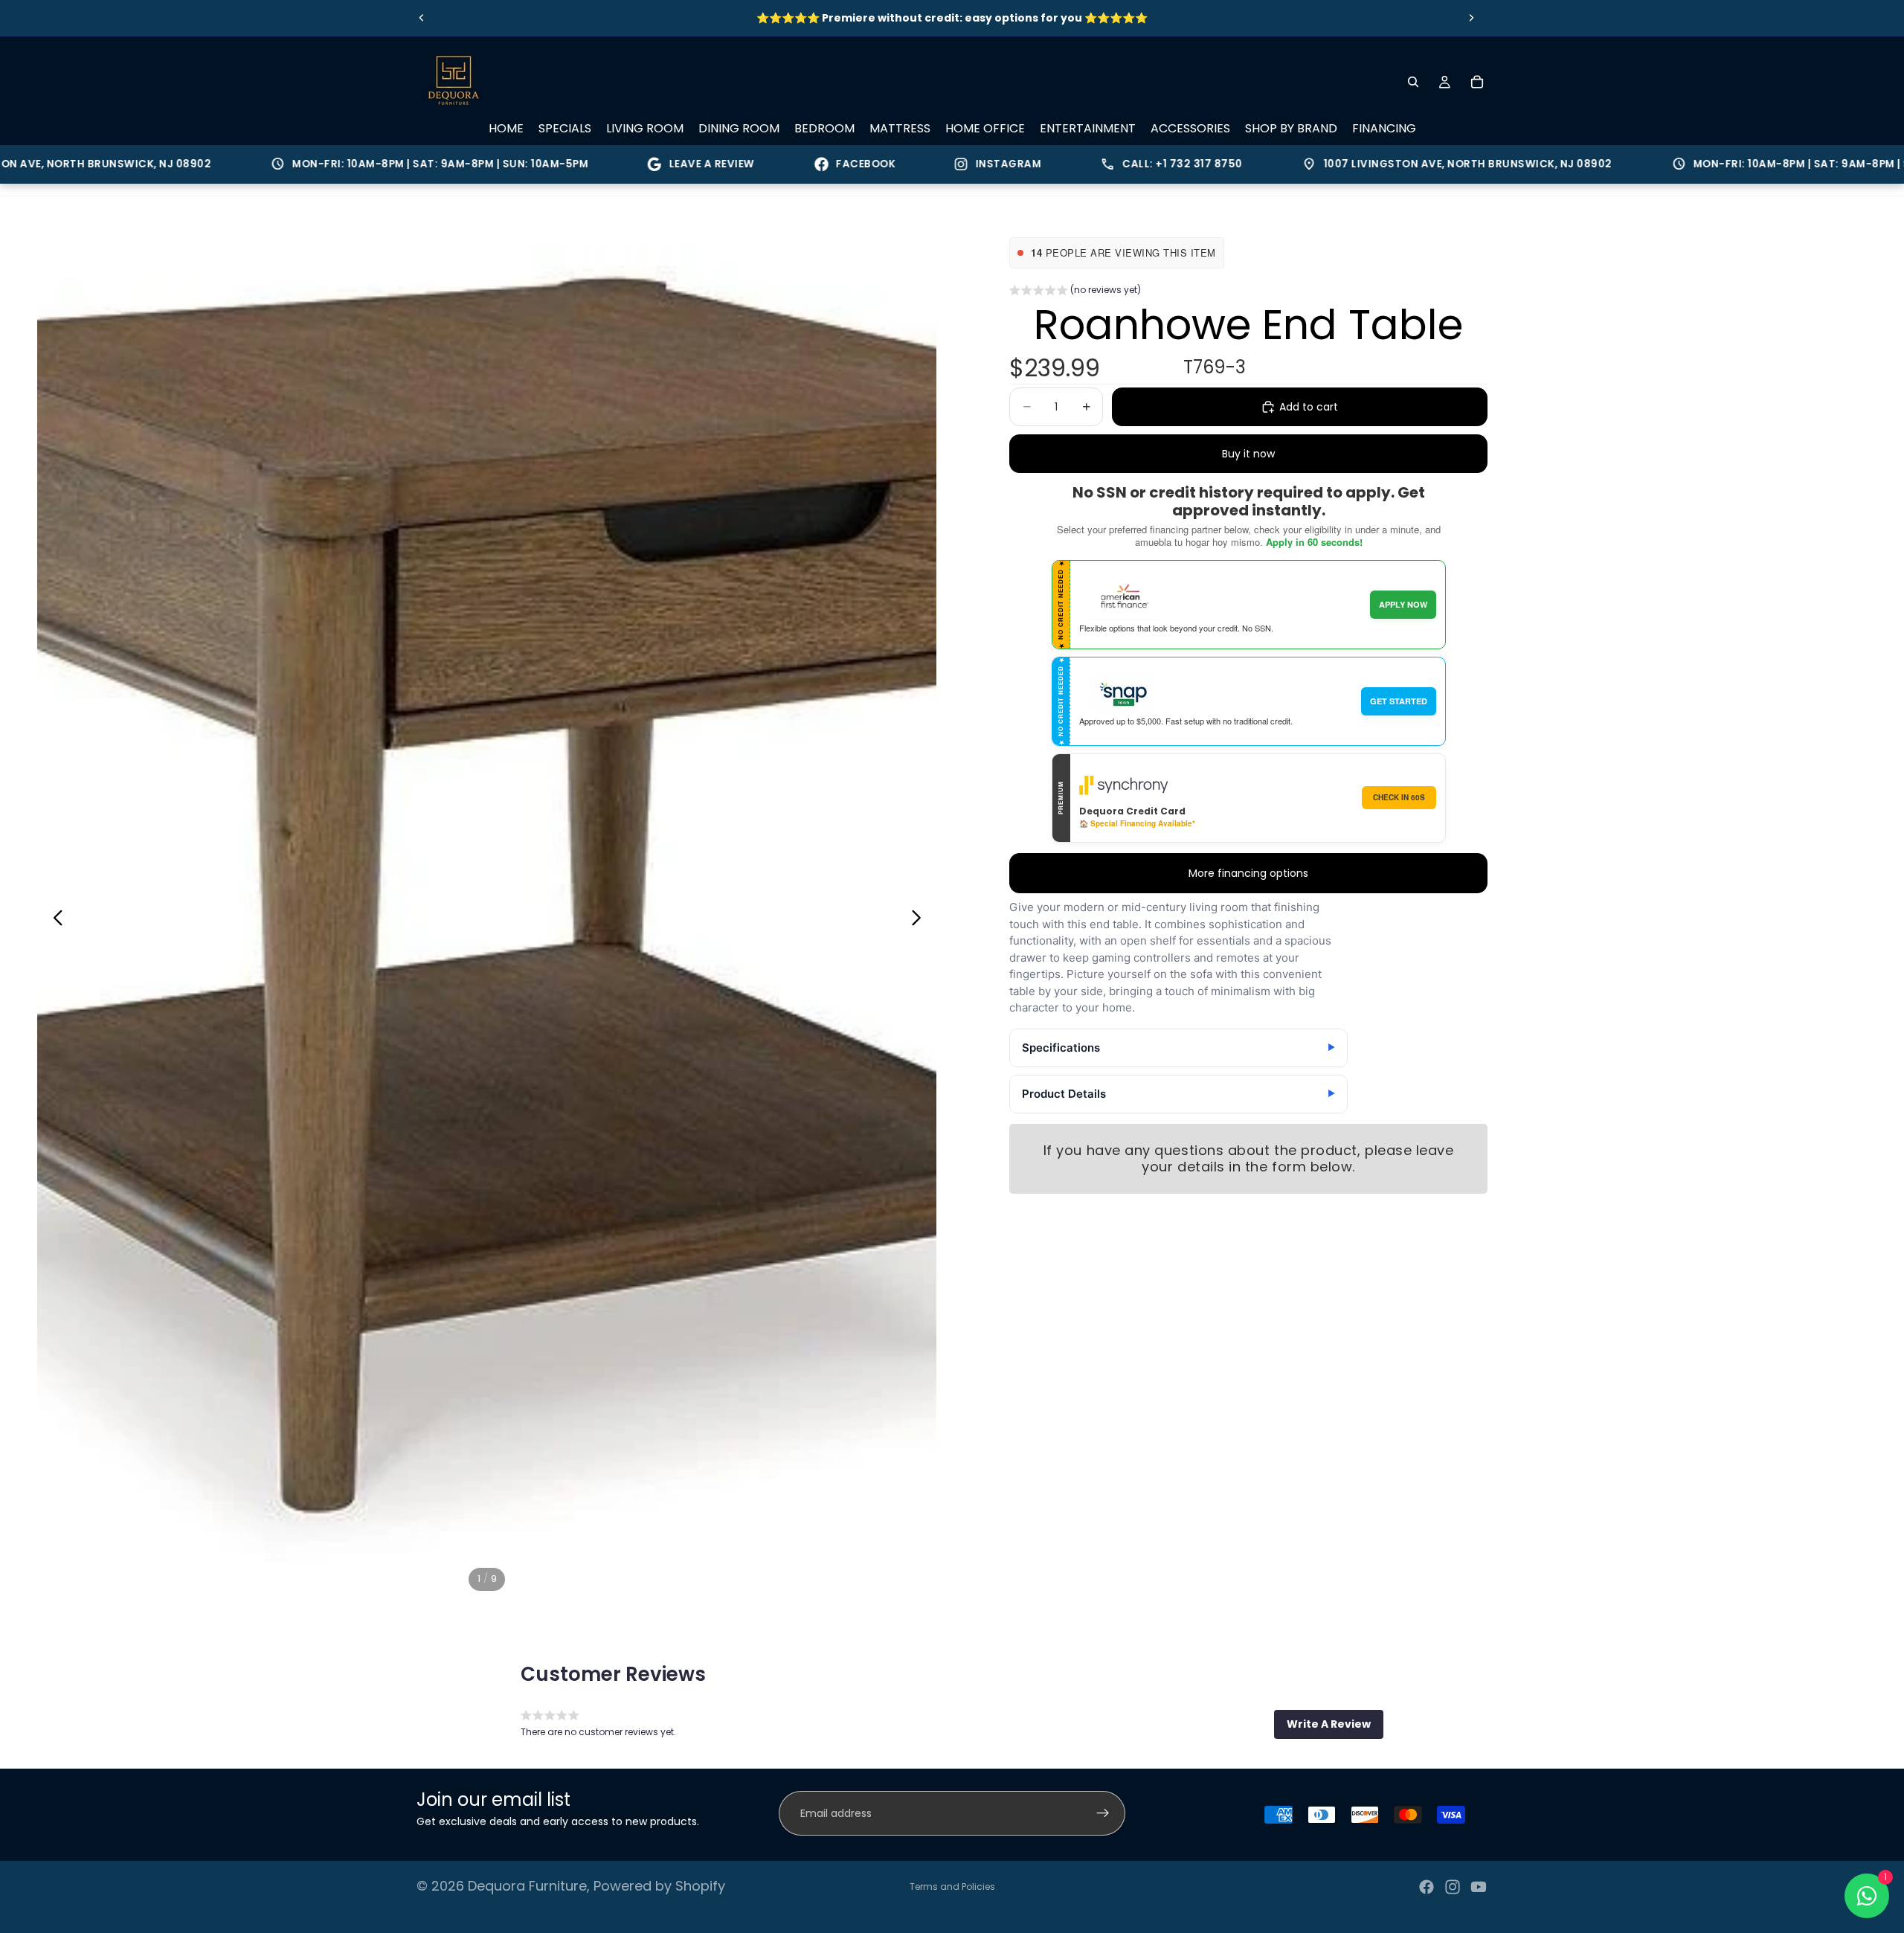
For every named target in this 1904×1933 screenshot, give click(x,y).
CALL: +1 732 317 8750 (1095, 164)
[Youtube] (1479, 1887)
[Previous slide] (422, 18)
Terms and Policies (952, 1887)
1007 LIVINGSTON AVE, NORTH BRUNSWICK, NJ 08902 (1381, 164)
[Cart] (1477, 82)
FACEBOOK (789, 164)
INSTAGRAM (932, 164)
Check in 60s (1399, 797)
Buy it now (1248, 454)
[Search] (1413, 82)
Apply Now (1403, 604)
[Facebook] (1427, 1887)
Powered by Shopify (659, 1886)
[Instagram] (1453, 1887)
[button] (1075, 292)
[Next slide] (1471, 18)
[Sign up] (1103, 1813)
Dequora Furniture (527, 1886)
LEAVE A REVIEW (636, 164)
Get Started (1399, 701)
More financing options (1248, 873)
